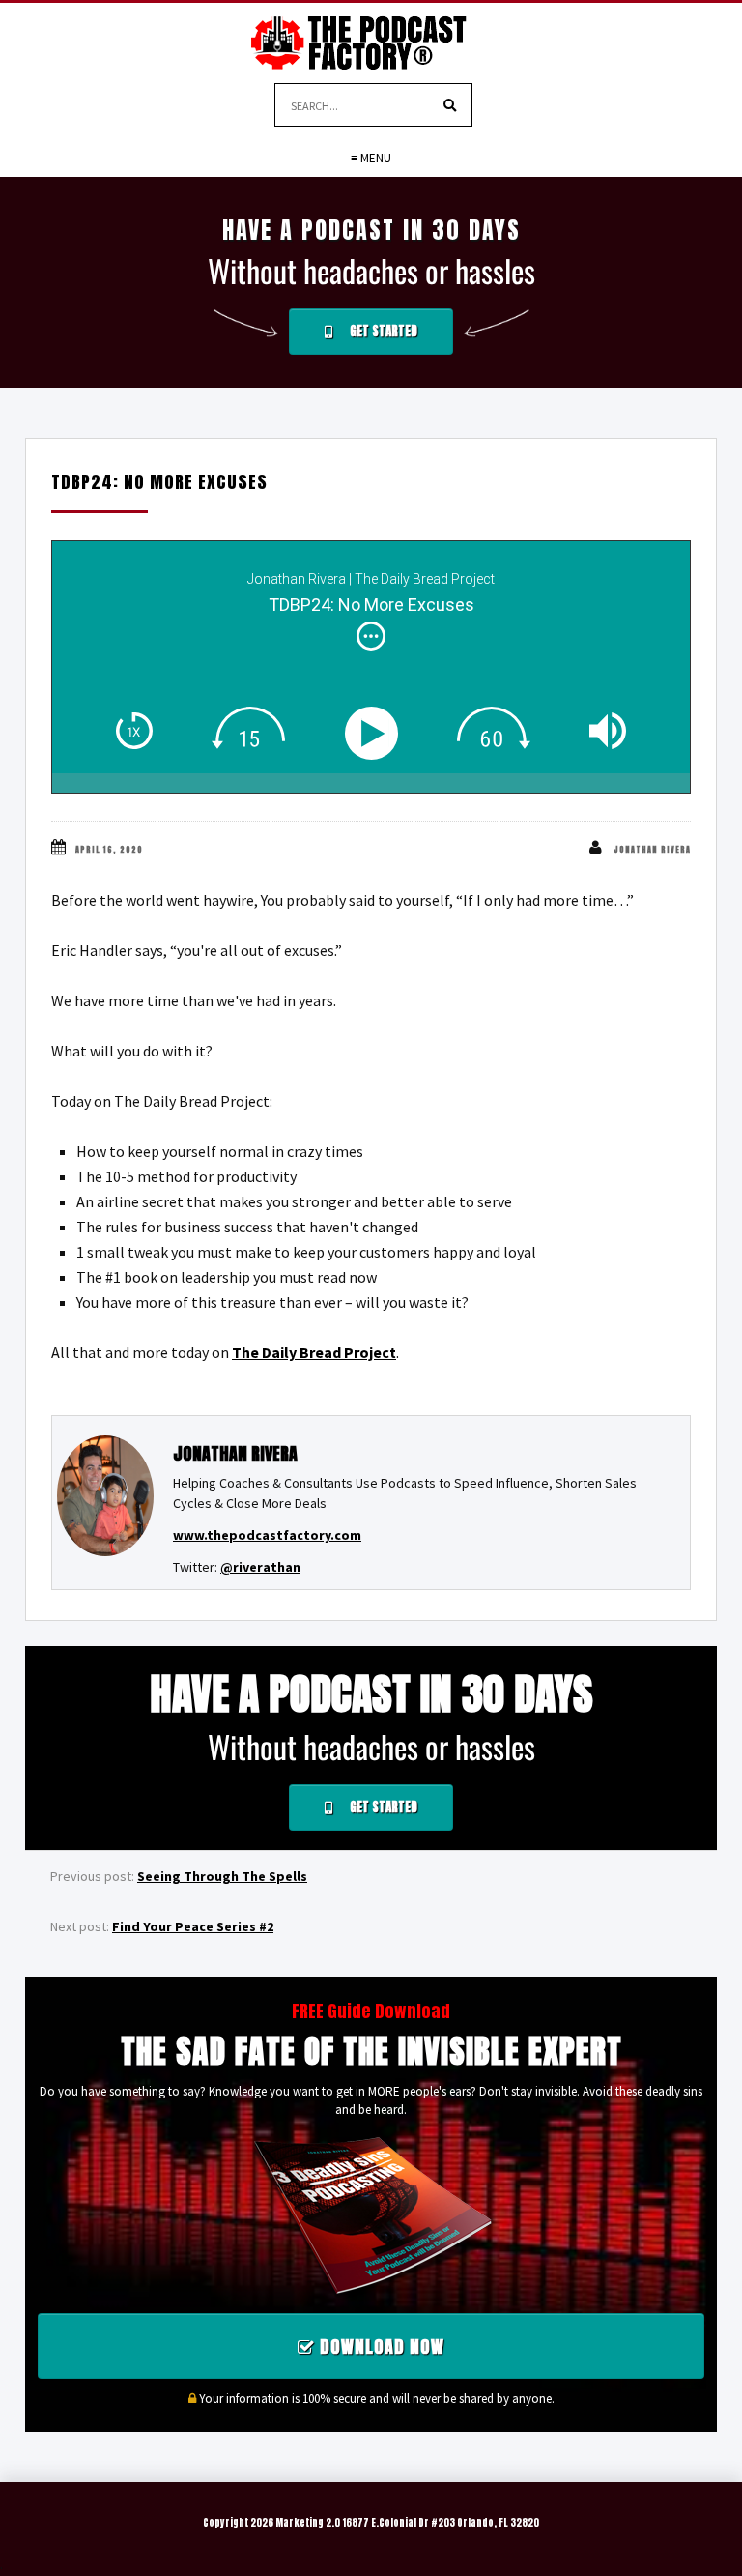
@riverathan (260, 1567)
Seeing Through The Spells (222, 1876)
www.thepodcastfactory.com (267, 1535)
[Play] (375, 733)
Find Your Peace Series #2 (193, 1926)
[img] (371, 636)
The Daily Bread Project (314, 1352)
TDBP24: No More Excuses (159, 482)
